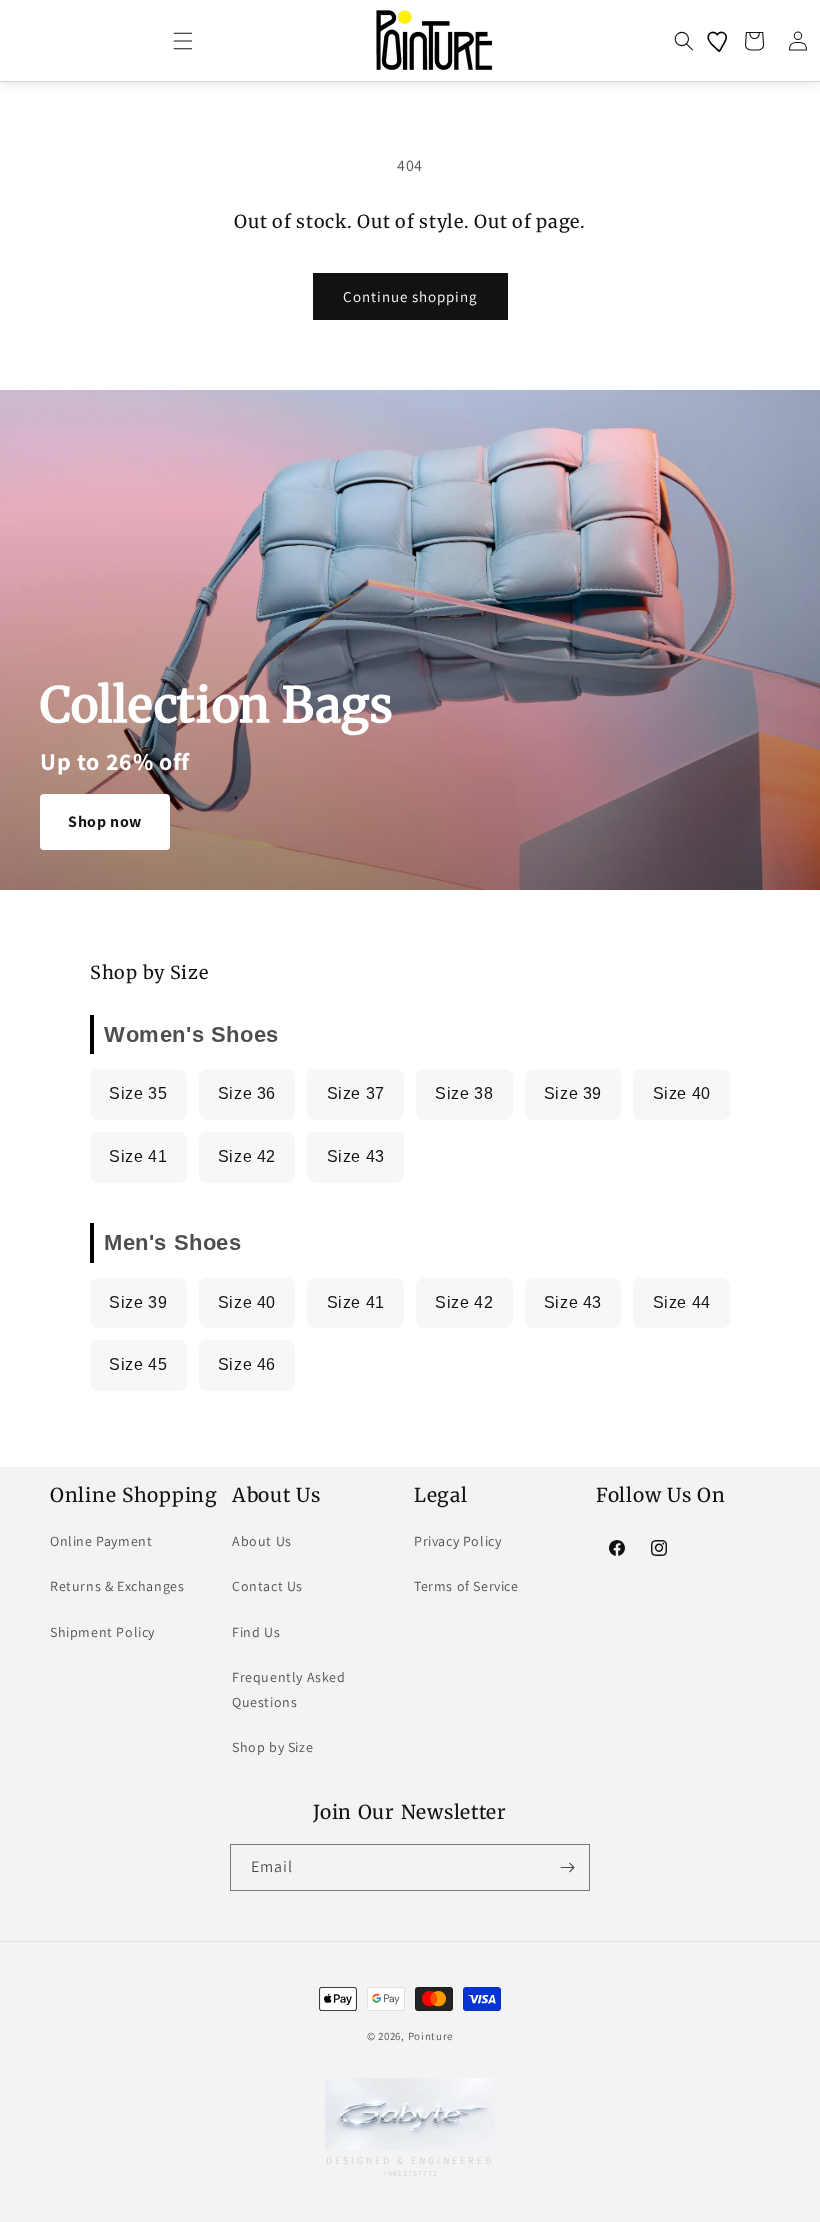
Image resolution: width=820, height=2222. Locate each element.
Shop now (105, 821)
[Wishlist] (719, 41)
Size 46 (247, 1364)
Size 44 (682, 1302)
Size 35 (138, 1093)
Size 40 (682, 1093)
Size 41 (138, 1156)
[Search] (684, 41)
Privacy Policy (457, 1541)
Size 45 (138, 1364)
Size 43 (356, 1156)
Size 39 (573, 1093)
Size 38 (464, 1093)
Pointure (431, 2036)
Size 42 (247, 1156)
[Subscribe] (567, 1867)
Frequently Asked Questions (289, 1689)
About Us (262, 1541)
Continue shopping (410, 296)
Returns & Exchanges (117, 1586)
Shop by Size (272, 1747)
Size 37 (356, 1093)
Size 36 (247, 1093)
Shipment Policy (102, 1632)
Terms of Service (466, 1586)
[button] (183, 41)
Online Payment (101, 1541)
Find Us (256, 1632)
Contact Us (267, 1586)
